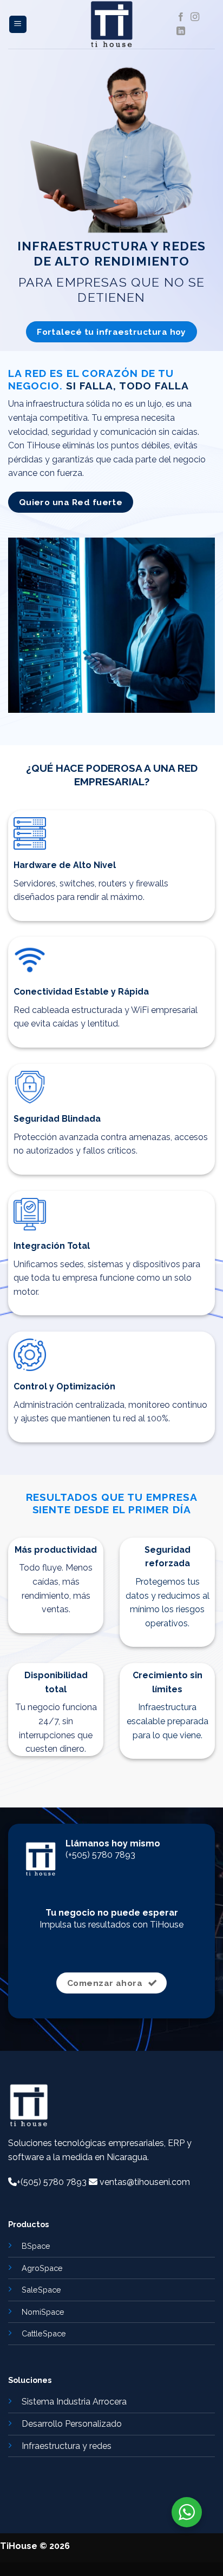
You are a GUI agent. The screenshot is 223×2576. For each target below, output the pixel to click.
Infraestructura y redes (67, 2446)
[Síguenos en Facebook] (181, 17)
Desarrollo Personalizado (72, 2424)
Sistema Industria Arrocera (74, 2402)
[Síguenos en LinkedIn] (181, 31)
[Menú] (18, 25)
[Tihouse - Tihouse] (111, 24)
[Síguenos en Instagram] (195, 17)
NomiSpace (43, 2312)
